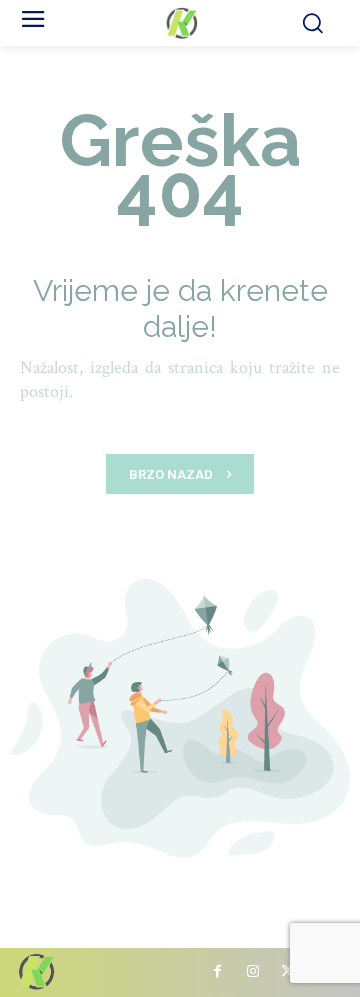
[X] (287, 972)
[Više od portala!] (180, 23)
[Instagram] (252, 972)
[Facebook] (217, 972)
